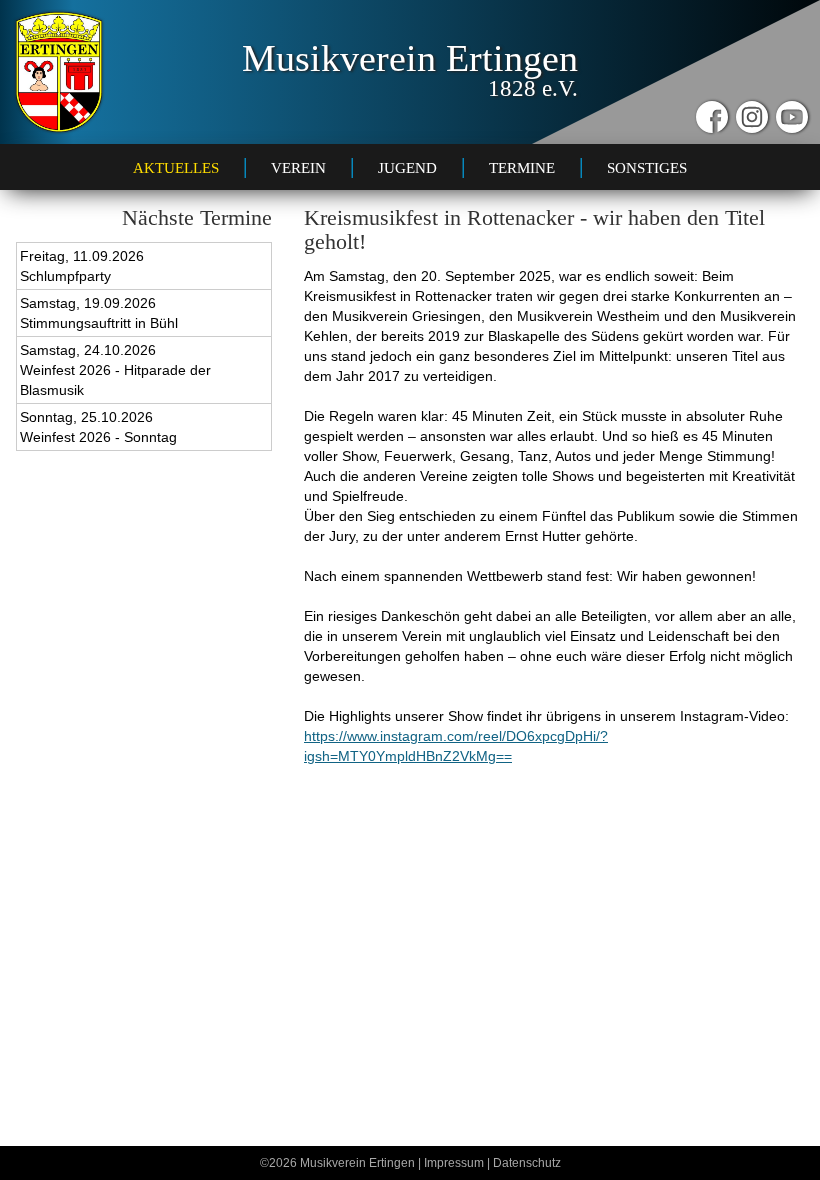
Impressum (454, 1163)
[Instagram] (752, 117)
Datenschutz (527, 1163)
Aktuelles (176, 167)
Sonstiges (647, 167)
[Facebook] (712, 117)
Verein (298, 167)
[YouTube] (792, 117)
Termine (522, 167)
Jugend (407, 167)
